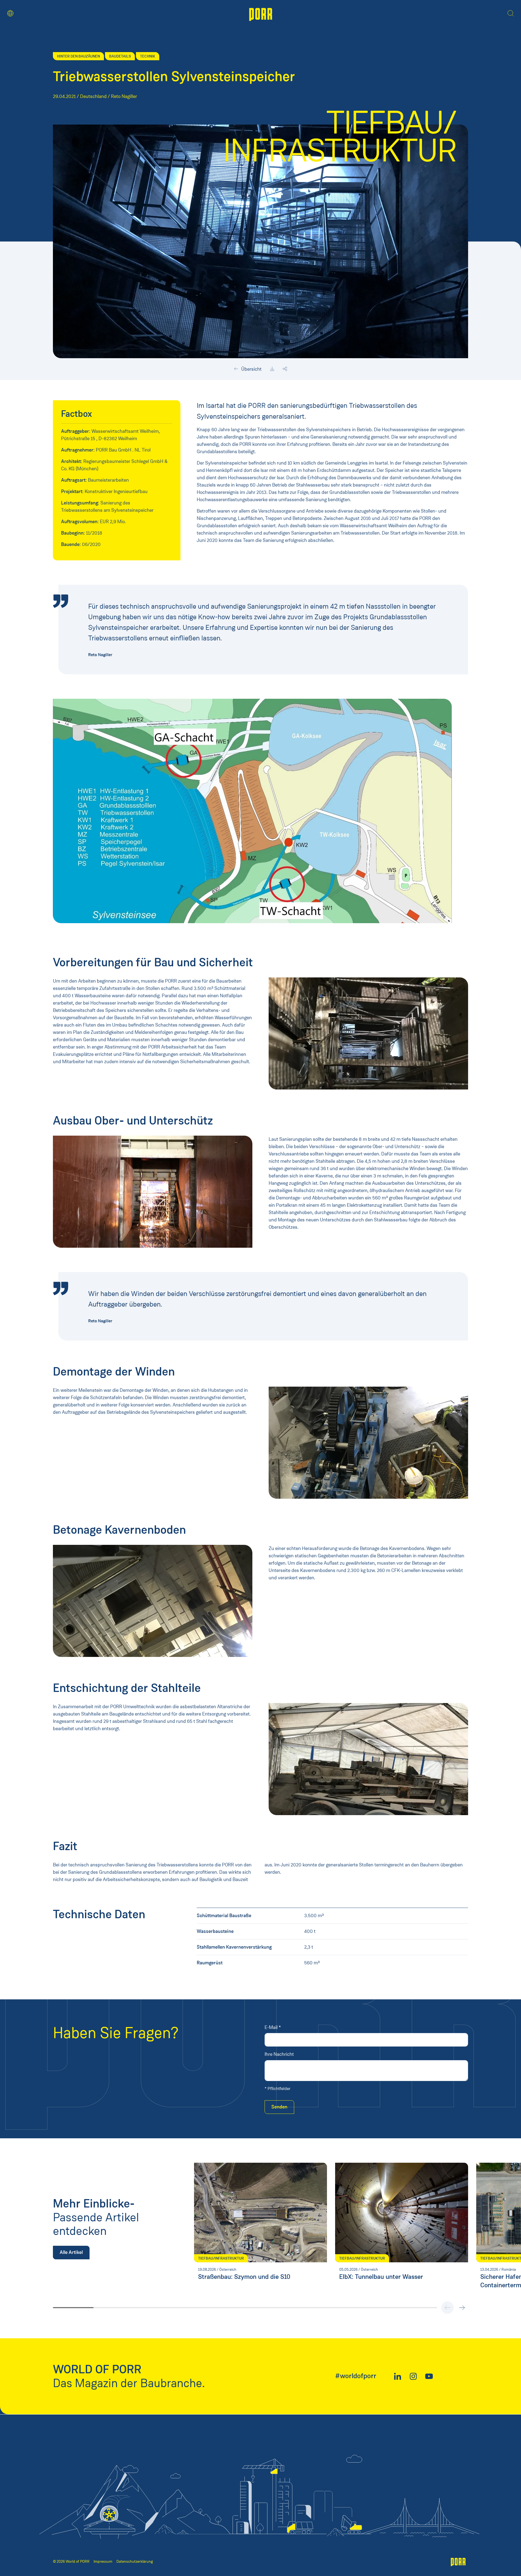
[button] (10, 13)
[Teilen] (285, 369)
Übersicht (251, 369)
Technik (148, 56)
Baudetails (120, 56)
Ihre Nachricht (279, 2054)
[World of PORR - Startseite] (261, 14)
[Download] (272, 369)
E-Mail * (273, 2027)
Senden (279, 2107)
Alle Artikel (71, 2252)
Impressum (103, 2561)
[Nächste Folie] (462, 2308)
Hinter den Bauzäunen (78, 56)
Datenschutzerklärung (135, 2561)
